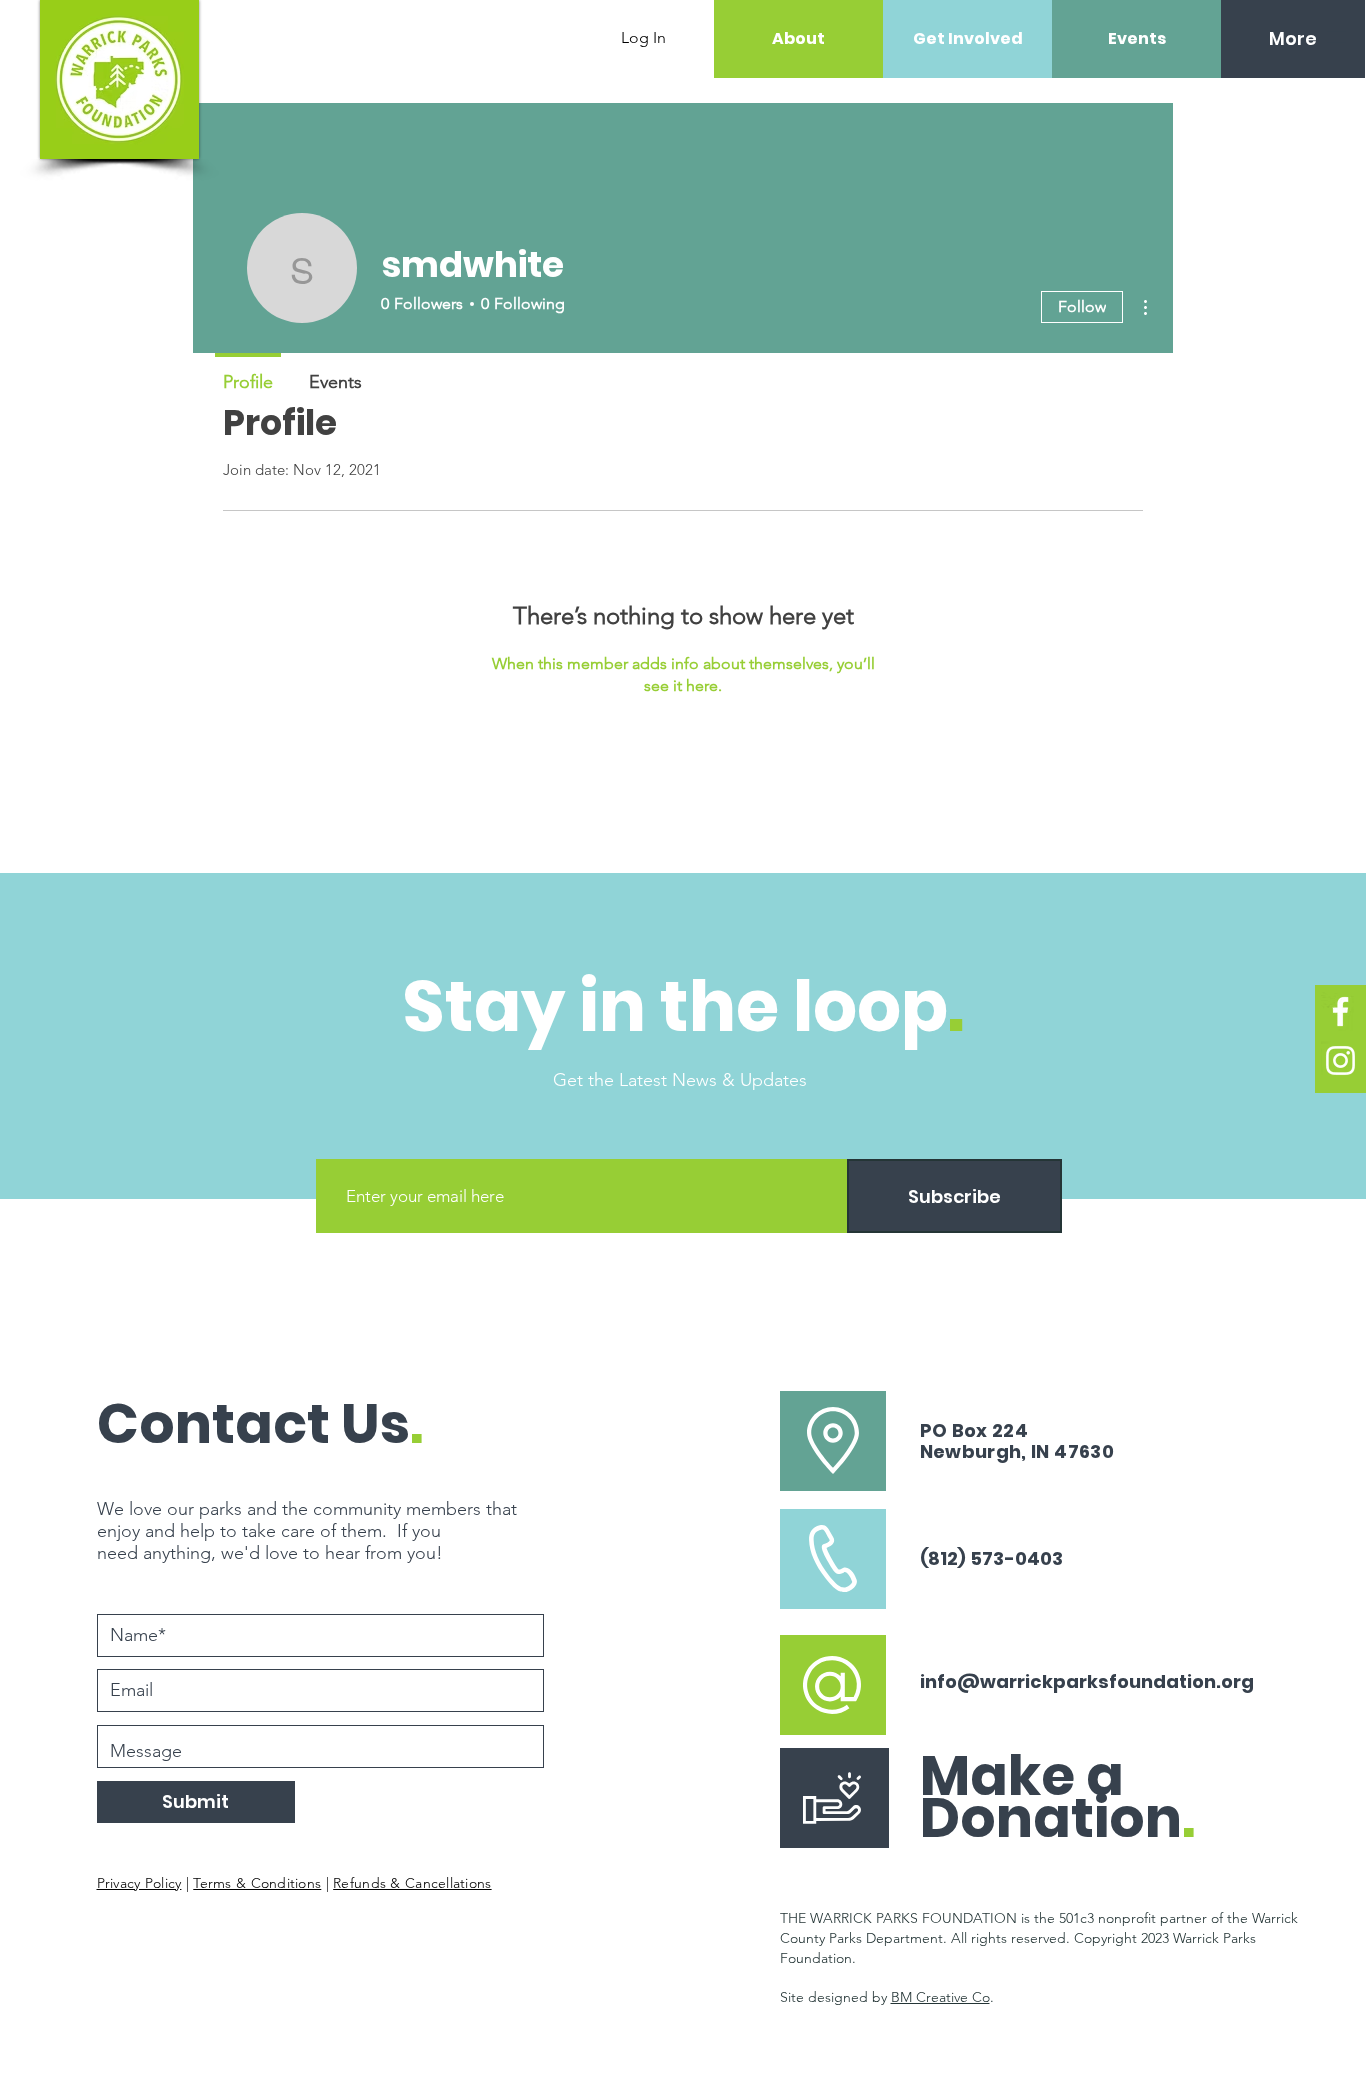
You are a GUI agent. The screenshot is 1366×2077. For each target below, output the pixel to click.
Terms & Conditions (257, 1883)
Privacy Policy (139, 1883)
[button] (1336, 37)
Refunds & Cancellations (412, 1883)
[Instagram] (1340, 1060)
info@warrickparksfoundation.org (1087, 1681)
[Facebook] (1340, 1011)
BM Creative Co (940, 1997)
